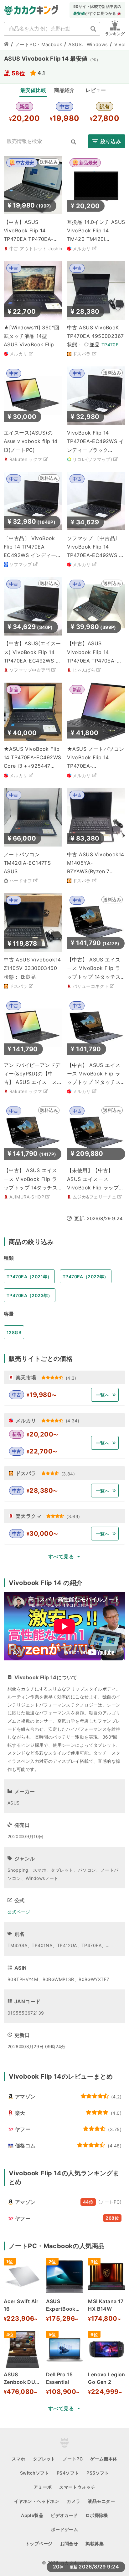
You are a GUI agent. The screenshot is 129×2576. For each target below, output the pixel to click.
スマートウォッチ (77, 2487)
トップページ (39, 2544)
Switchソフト (35, 2473)
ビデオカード (64, 2515)
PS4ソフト (68, 2473)
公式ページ (19, 1912)
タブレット (44, 2459)
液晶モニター (101, 2501)
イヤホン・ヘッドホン (37, 2501)
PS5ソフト (98, 2473)
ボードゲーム (65, 2529)
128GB (14, 1332)
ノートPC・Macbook (39, 44)
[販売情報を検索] (74, 142)
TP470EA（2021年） (29, 1277)
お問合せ (69, 2544)
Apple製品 (32, 2515)
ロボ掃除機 (97, 2515)
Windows (97, 44)
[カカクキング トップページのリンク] (6, 45)
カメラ (73, 2501)
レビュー (96, 90)
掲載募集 (95, 2544)
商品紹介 (64, 90)
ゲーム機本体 (104, 2459)
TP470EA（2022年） (86, 1277)
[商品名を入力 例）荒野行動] (93, 29)
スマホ (18, 2459)
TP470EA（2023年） (30, 1295)
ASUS (75, 44)
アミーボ (43, 2487)
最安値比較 (33, 90)
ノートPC (73, 2459)
